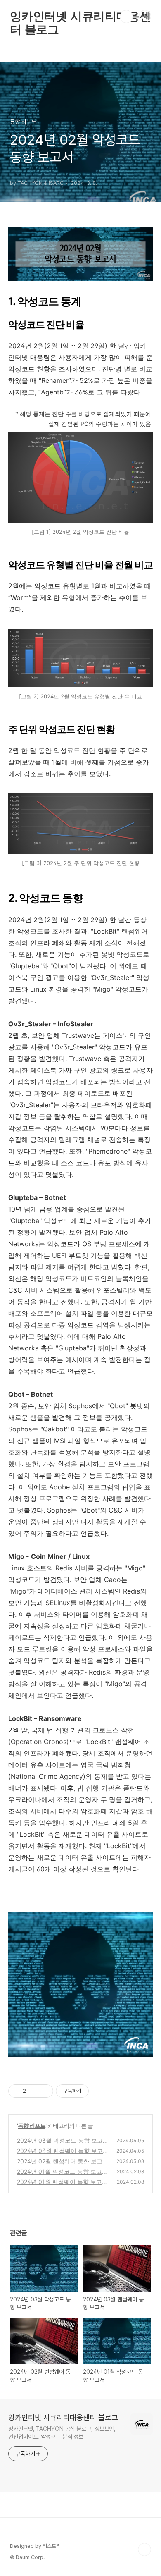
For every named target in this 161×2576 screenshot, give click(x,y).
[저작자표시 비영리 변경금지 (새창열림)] (100, 2091)
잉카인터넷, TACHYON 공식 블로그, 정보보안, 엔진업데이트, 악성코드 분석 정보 (62, 2433)
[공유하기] (34, 2091)
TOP (144, 2550)
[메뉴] (145, 16)
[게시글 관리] (44, 2091)
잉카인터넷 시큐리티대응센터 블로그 (80, 17)
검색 (126, 17)
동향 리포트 (32, 2126)
